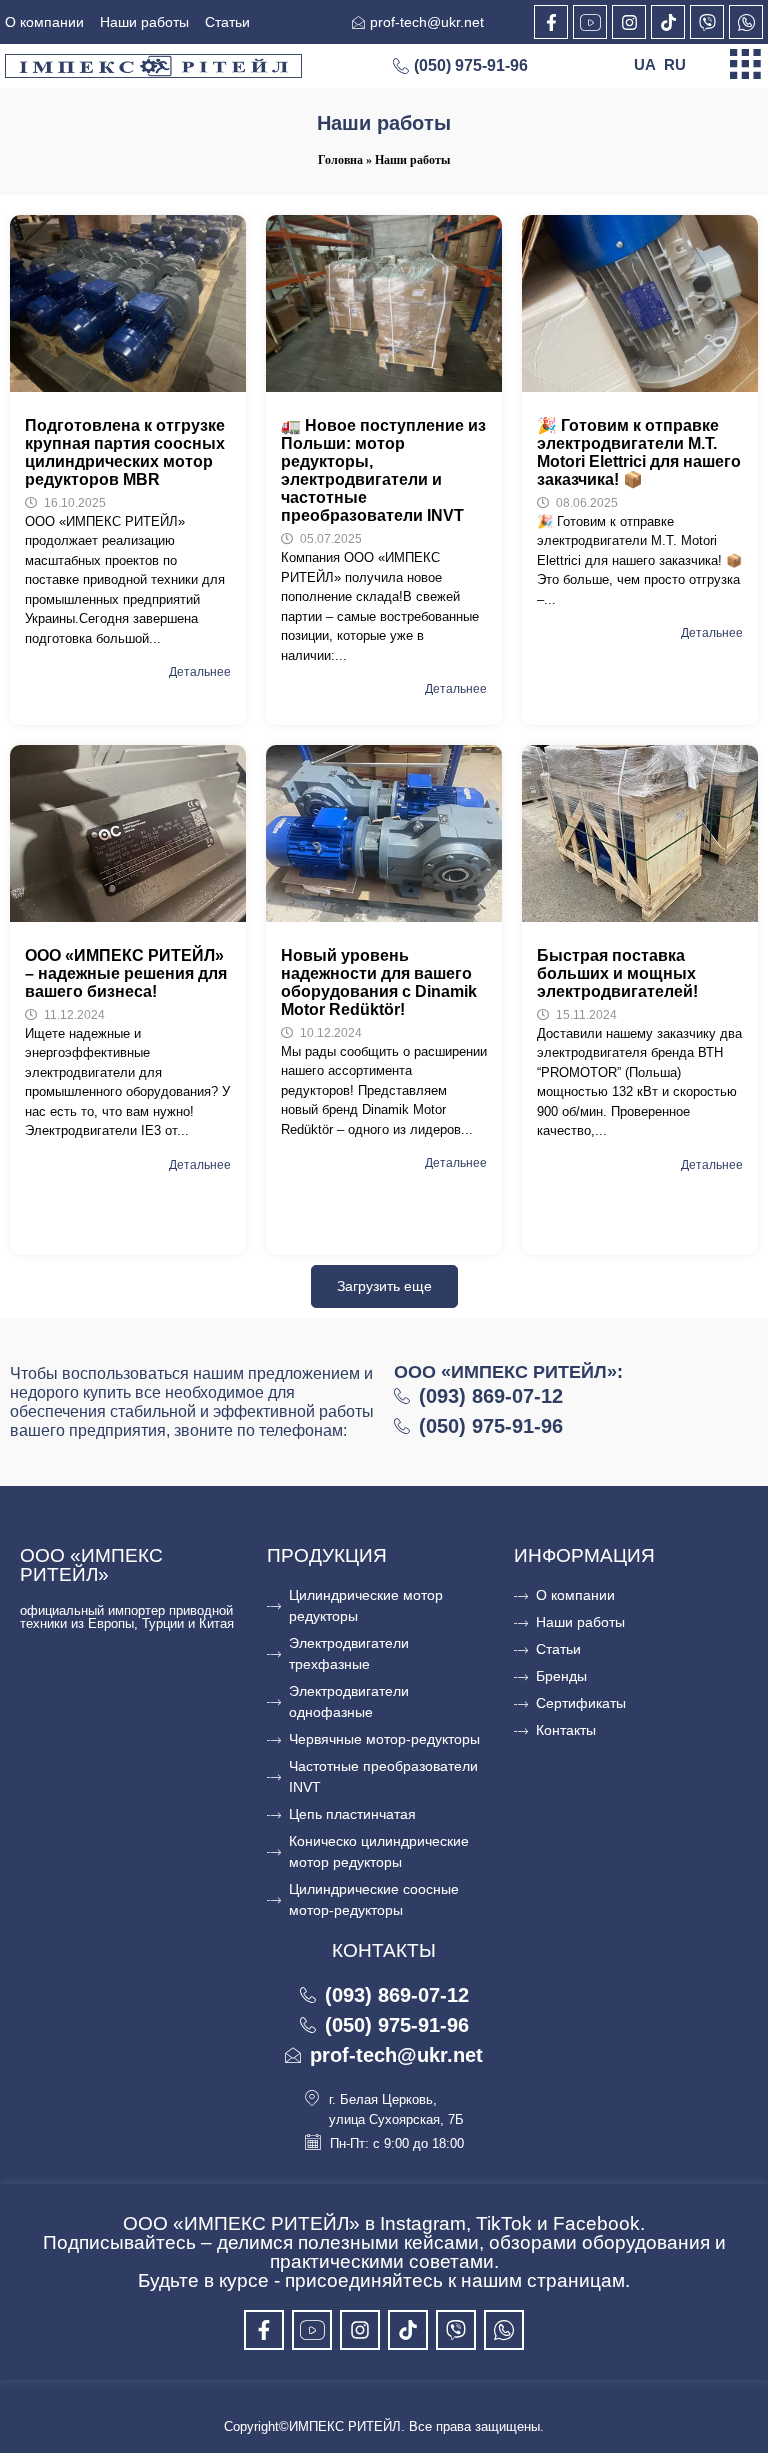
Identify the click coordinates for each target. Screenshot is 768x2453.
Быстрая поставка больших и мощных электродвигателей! (617, 973)
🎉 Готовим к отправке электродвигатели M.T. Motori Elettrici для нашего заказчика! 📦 (639, 452)
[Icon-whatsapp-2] (746, 22)
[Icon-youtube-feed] (590, 22)
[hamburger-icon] (745, 66)
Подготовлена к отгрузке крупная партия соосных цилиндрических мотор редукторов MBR (125, 452)
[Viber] (707, 22)
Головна (340, 160)
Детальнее (200, 672)
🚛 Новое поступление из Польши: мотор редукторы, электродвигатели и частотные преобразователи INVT (383, 470)
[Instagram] (629, 22)
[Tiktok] (668, 22)
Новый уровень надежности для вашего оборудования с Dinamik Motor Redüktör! (379, 982)
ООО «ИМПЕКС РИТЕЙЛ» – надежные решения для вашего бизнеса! (126, 973)
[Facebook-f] (551, 22)
